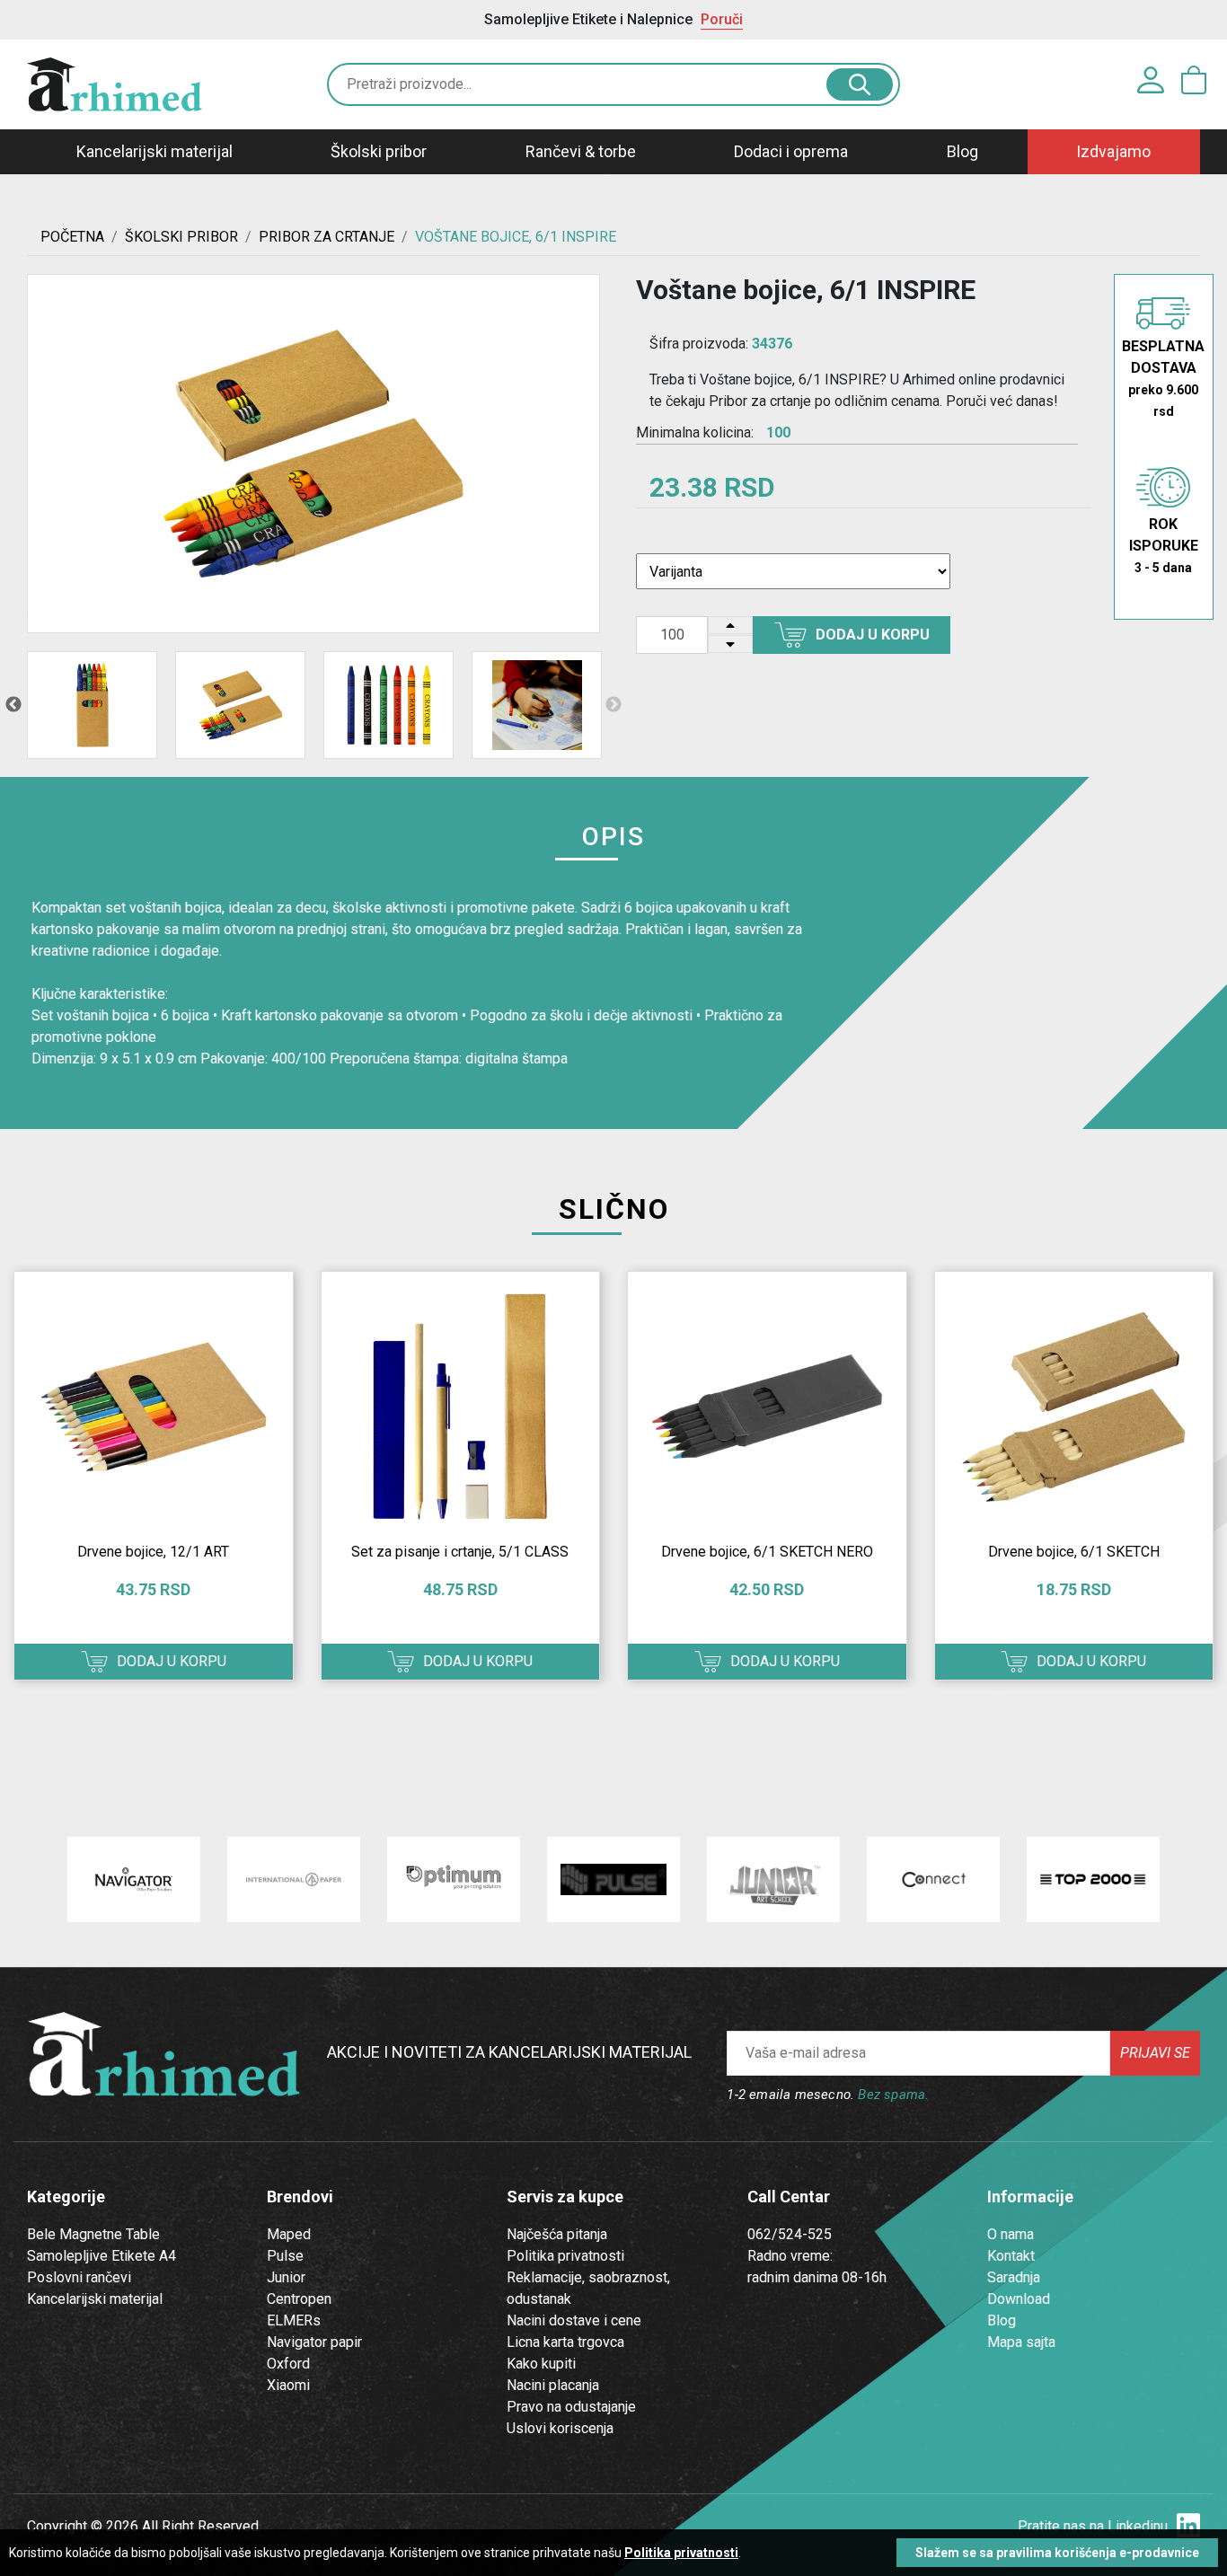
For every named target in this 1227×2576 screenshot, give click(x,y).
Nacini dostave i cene (574, 2320)
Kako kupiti (541, 2364)
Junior (286, 2277)
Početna (72, 237)
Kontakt (1011, 2256)
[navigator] (134, 1879)
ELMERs (294, 2320)
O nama (1011, 2234)
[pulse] (613, 1879)
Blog (962, 151)
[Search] (860, 84)
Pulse (285, 2256)
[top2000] (1093, 1879)
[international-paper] (294, 1879)
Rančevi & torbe (581, 151)
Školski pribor (379, 151)
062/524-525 (790, 2234)
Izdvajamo (1113, 151)
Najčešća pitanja (557, 2234)
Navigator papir (314, 2342)
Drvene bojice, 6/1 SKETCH (1074, 1552)
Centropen (299, 2299)
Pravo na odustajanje (571, 2407)
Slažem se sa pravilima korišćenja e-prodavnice (1057, 2553)
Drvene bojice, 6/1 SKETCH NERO (767, 1552)
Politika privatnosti (565, 2256)
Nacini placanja (553, 2385)
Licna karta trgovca (565, 2342)
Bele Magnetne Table (93, 2234)
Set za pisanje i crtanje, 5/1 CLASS (460, 1552)
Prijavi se (1155, 2053)
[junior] (773, 1879)
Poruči (722, 19)
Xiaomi (288, 2385)
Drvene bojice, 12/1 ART (153, 1552)
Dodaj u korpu (873, 635)
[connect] (933, 1879)
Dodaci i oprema (791, 151)
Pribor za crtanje (327, 237)
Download (1019, 2299)
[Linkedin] (1188, 2526)
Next (613, 705)
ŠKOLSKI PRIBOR (181, 237)
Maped (289, 2234)
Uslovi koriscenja (560, 2428)
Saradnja (1014, 2277)
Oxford (288, 2364)
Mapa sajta (1021, 2342)
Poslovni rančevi (79, 2277)
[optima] (454, 1879)
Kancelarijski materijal (154, 151)
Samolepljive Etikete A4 (102, 2256)
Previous (13, 705)
